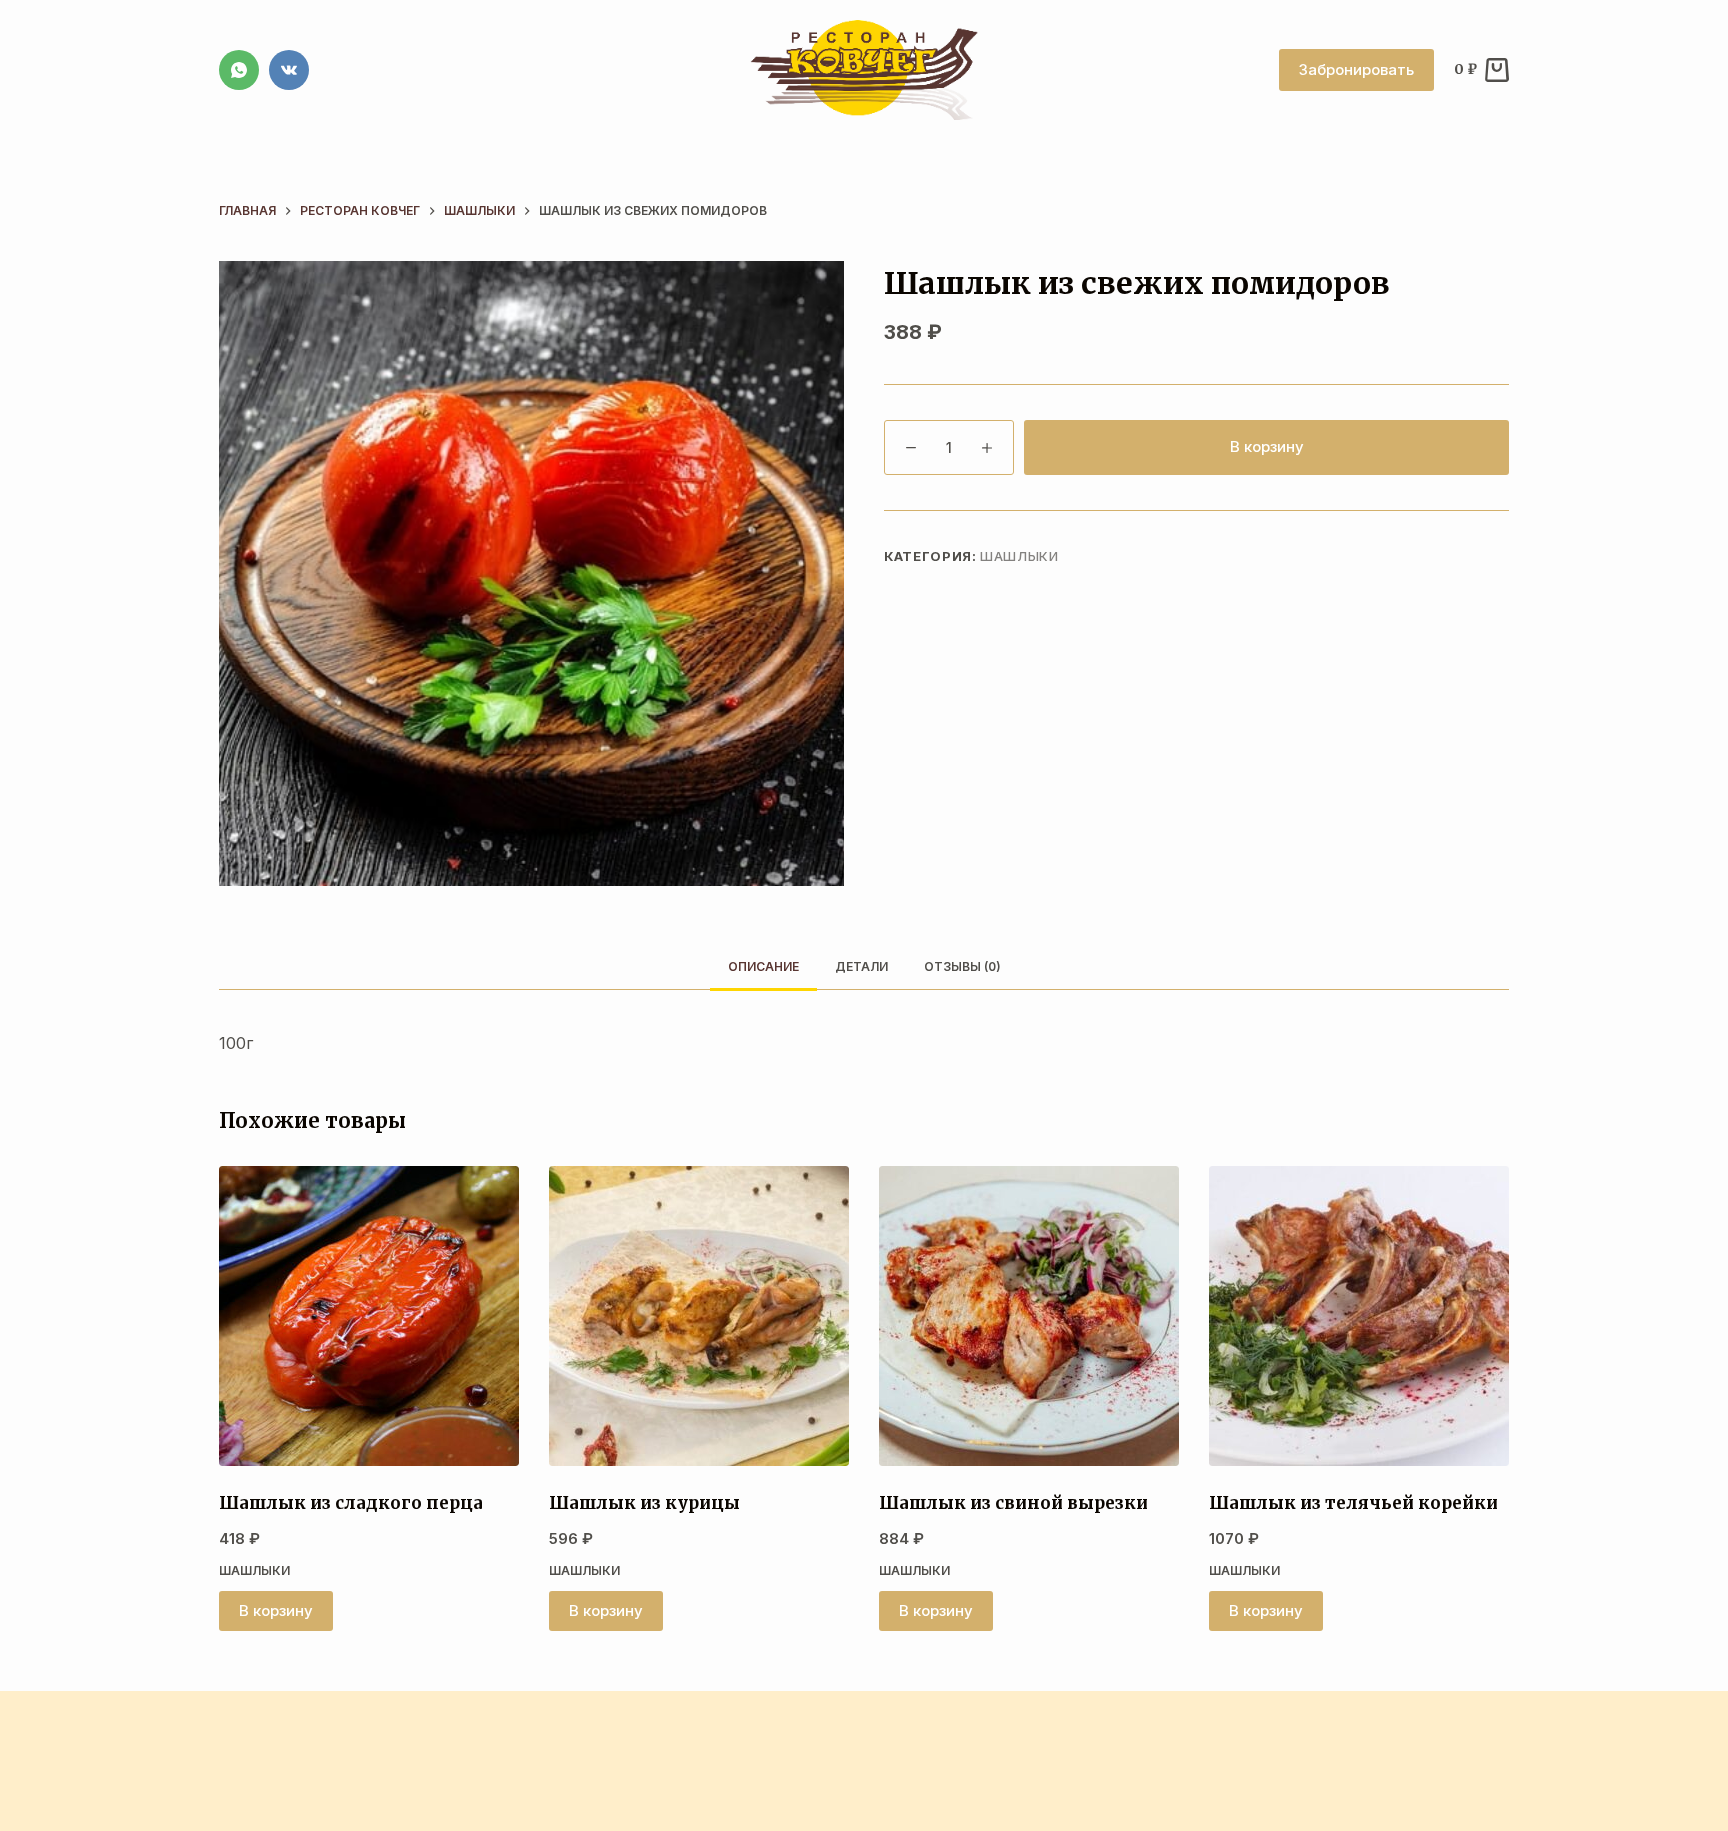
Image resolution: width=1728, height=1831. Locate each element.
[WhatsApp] (239, 70)
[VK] (289, 70)
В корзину (1267, 446)
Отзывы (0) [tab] (962, 966)
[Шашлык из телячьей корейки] (1359, 1316)
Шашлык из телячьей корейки (1353, 1503)
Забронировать (1356, 69)
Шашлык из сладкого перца (351, 1503)
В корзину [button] (276, 1610)
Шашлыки (1019, 556)
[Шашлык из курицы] (699, 1316)
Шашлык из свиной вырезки (1013, 1503)
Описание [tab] (763, 966)
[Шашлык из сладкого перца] (369, 1316)
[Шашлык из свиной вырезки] (1029, 1316)
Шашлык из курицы (644, 1503)
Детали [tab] (861, 966)
